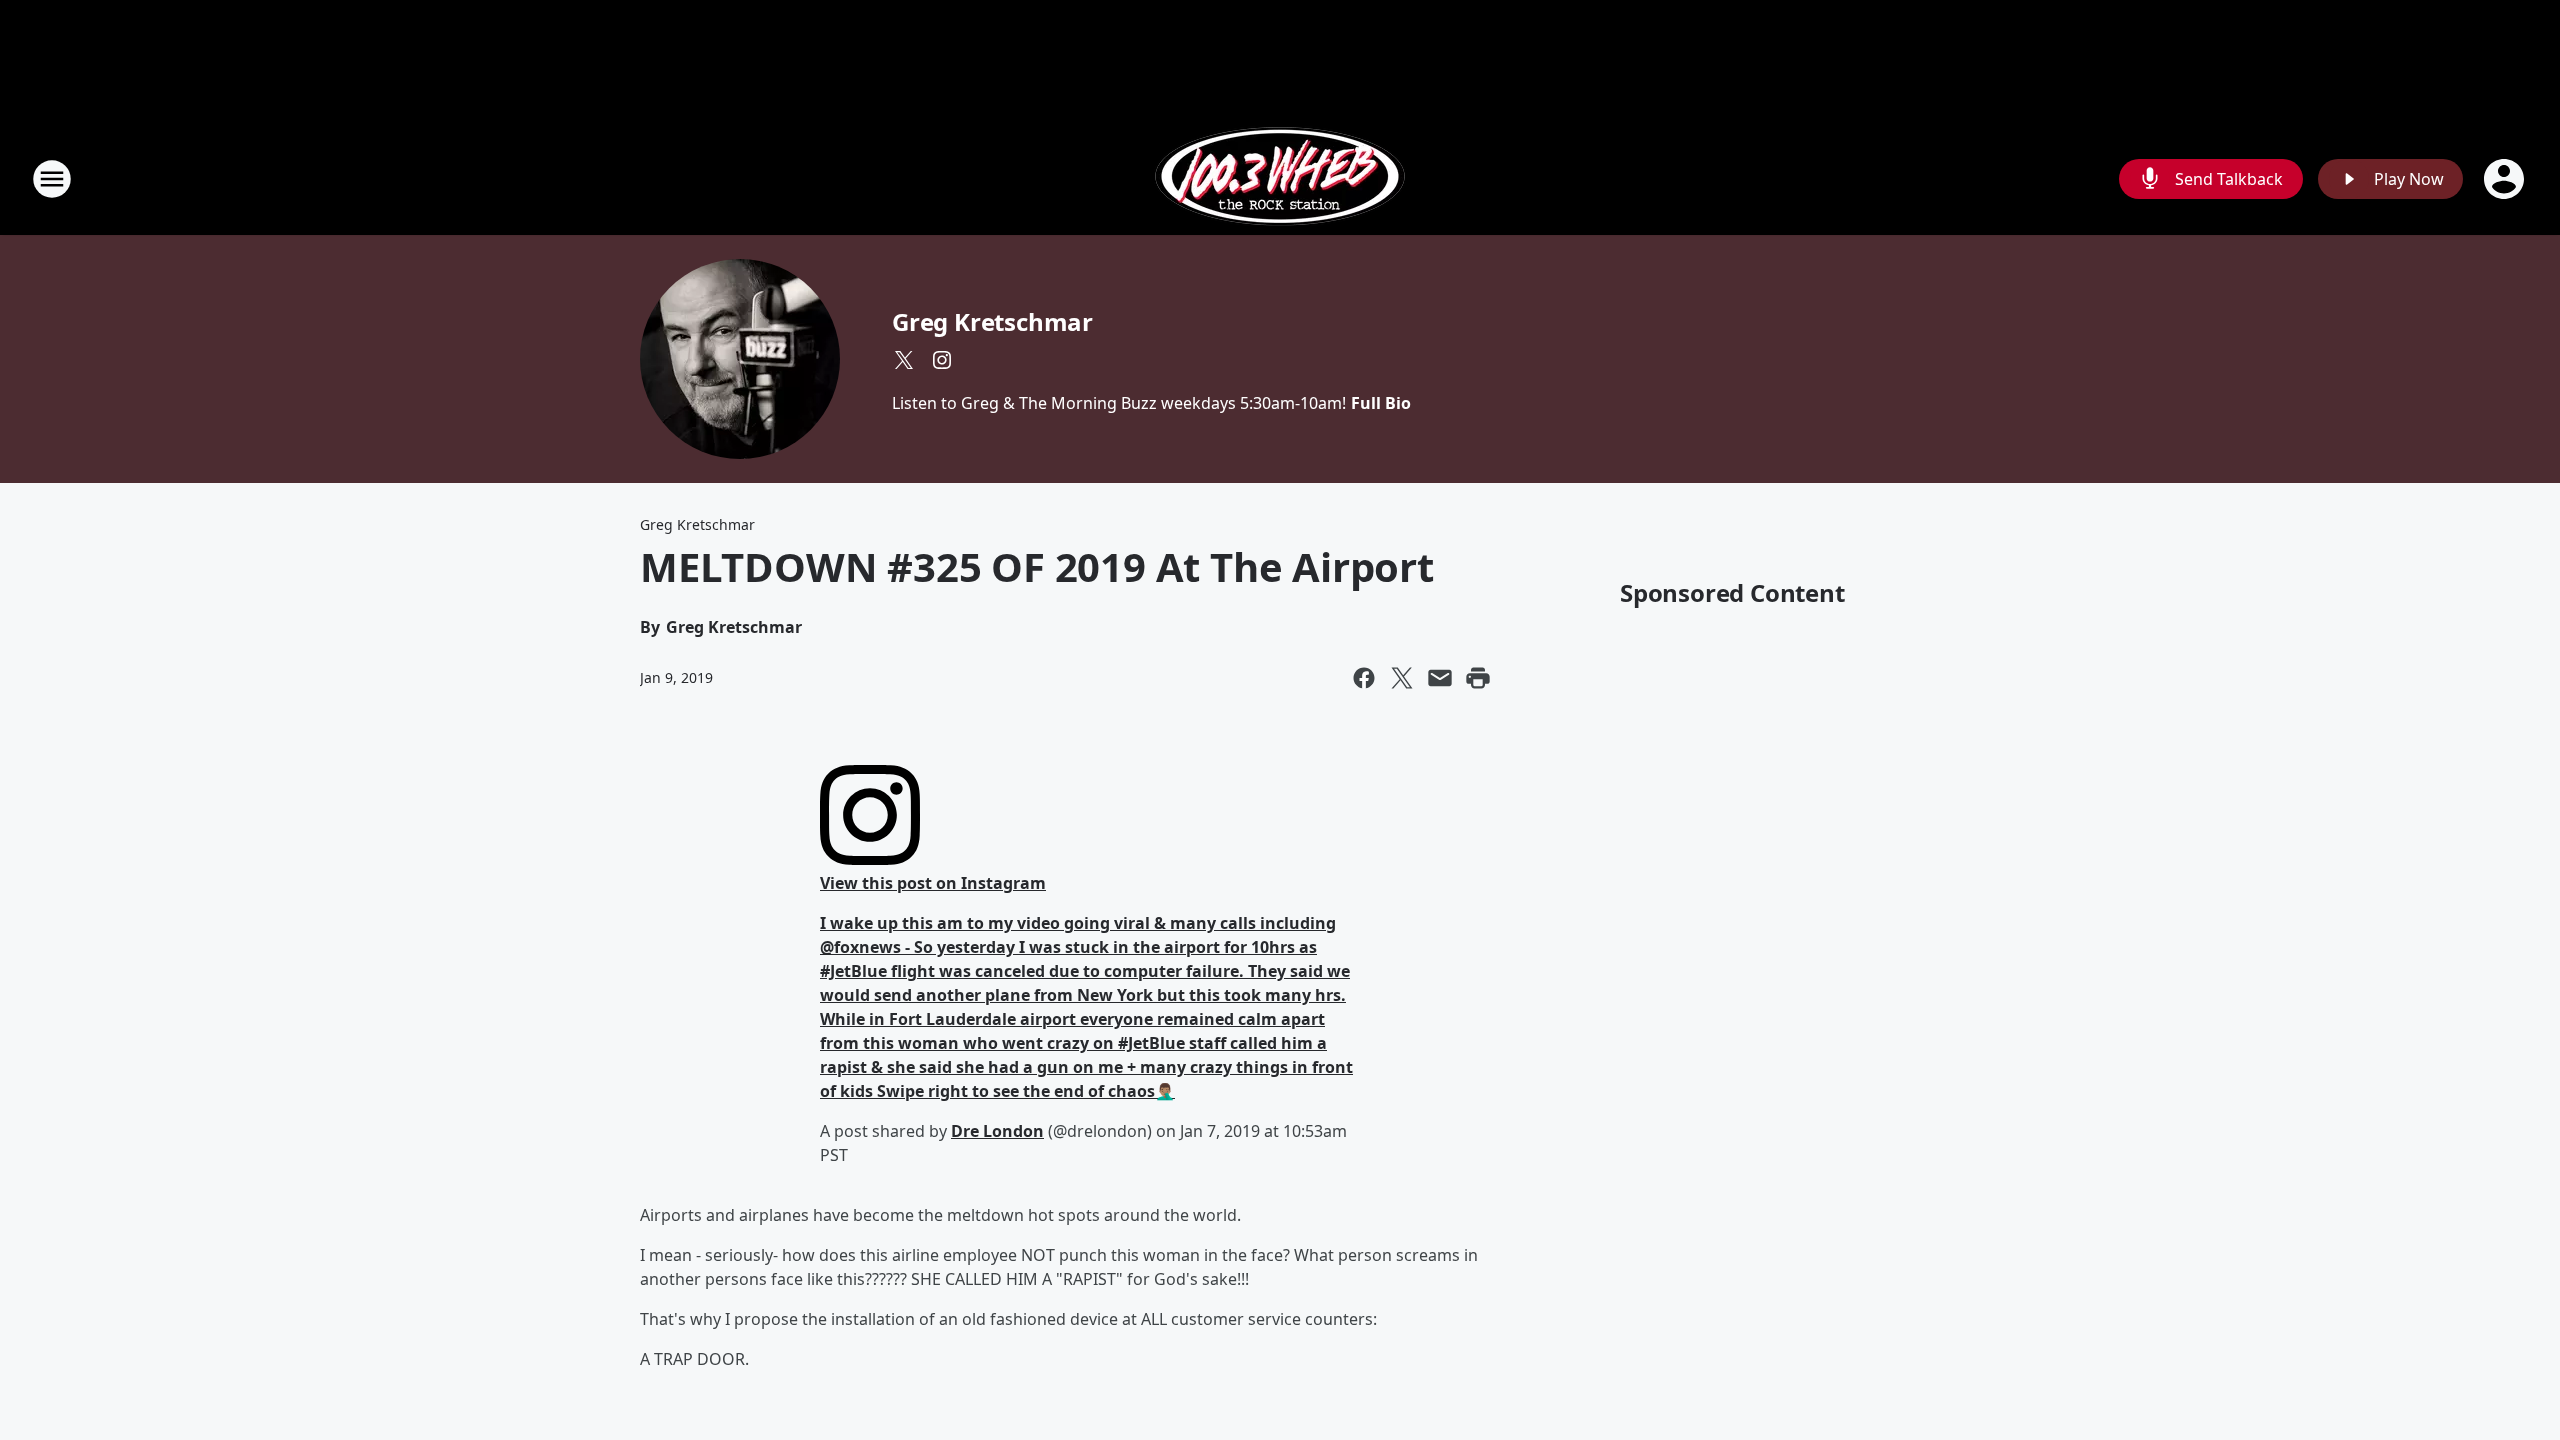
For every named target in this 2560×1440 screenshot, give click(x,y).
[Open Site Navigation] (52, 179)
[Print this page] (1478, 678)
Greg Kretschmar (992, 321)
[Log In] (2506, 179)
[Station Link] (1280, 178)
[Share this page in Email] (1440, 678)
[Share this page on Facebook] (1364, 678)
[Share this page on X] (1402, 678)
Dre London (997, 1131)
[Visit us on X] (904, 360)
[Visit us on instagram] (942, 360)
